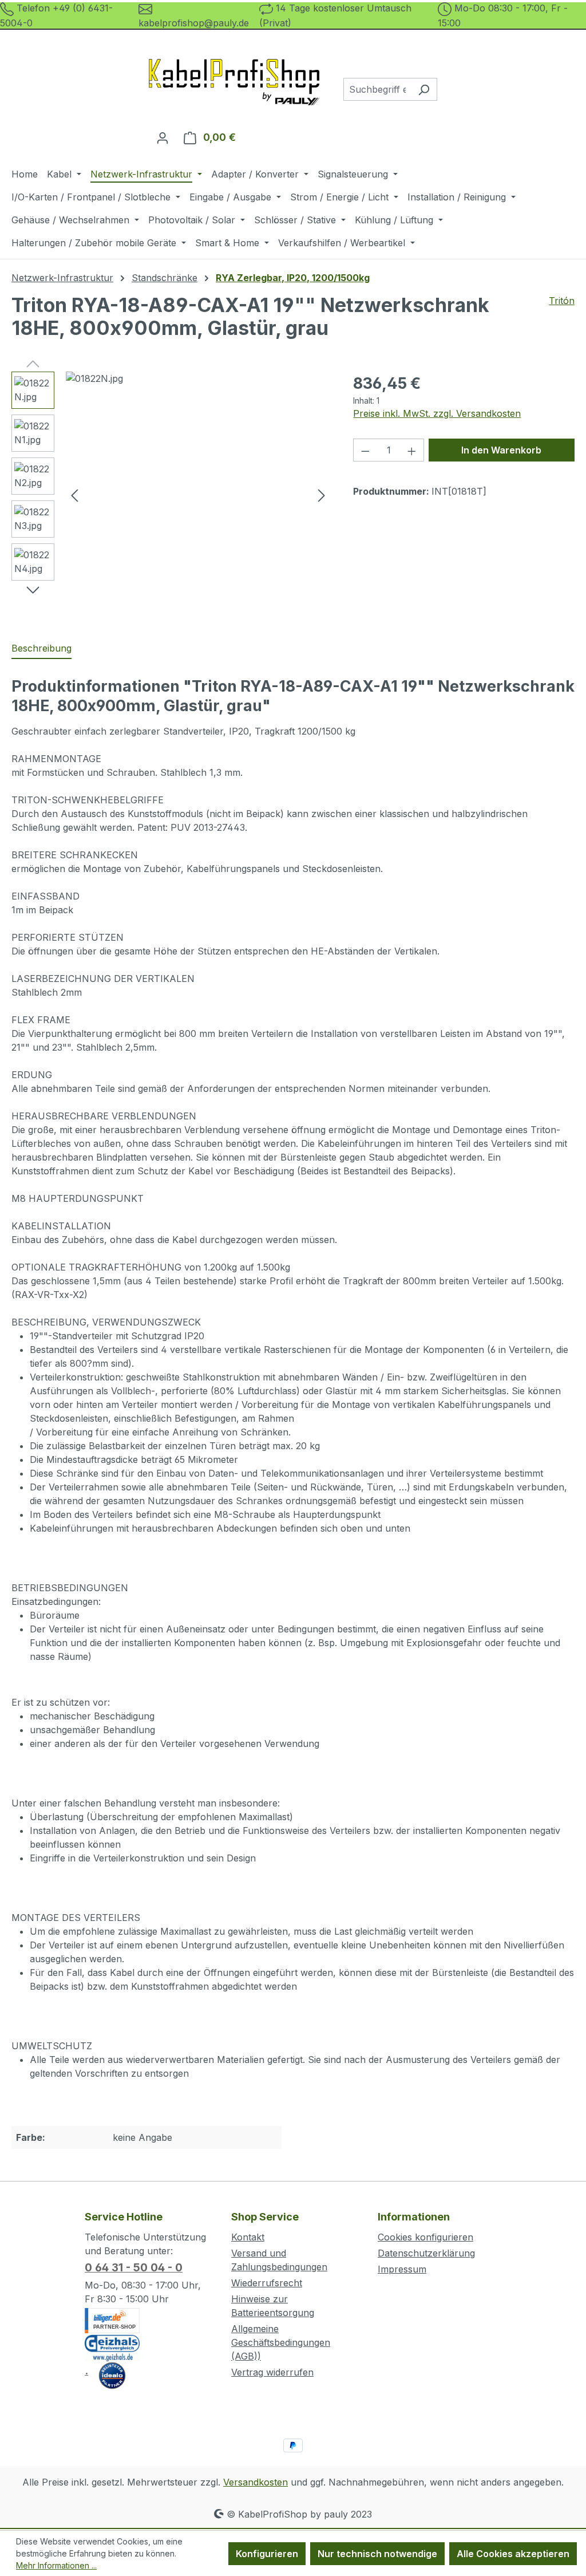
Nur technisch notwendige (377, 2554)
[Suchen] (424, 89)
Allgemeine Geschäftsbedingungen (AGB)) (281, 2342)
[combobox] (377, 89)
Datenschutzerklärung (426, 2253)
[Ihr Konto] (163, 137)
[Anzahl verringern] (365, 450)
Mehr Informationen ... (56, 2565)
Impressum (402, 2269)
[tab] (41, 649)
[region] (171, 495)
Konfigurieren (267, 2554)
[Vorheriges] (74, 494)
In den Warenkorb (501, 450)
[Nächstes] (322, 494)
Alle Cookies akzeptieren (513, 2554)
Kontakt (248, 2237)
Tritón (562, 301)
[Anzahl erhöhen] (412, 450)
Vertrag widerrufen (272, 2372)
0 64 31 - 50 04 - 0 (134, 2268)
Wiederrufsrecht (267, 2283)
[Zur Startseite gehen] (235, 87)
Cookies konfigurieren (425, 2237)
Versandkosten (256, 2482)
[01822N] (198, 495)
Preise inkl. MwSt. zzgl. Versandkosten (437, 413)
